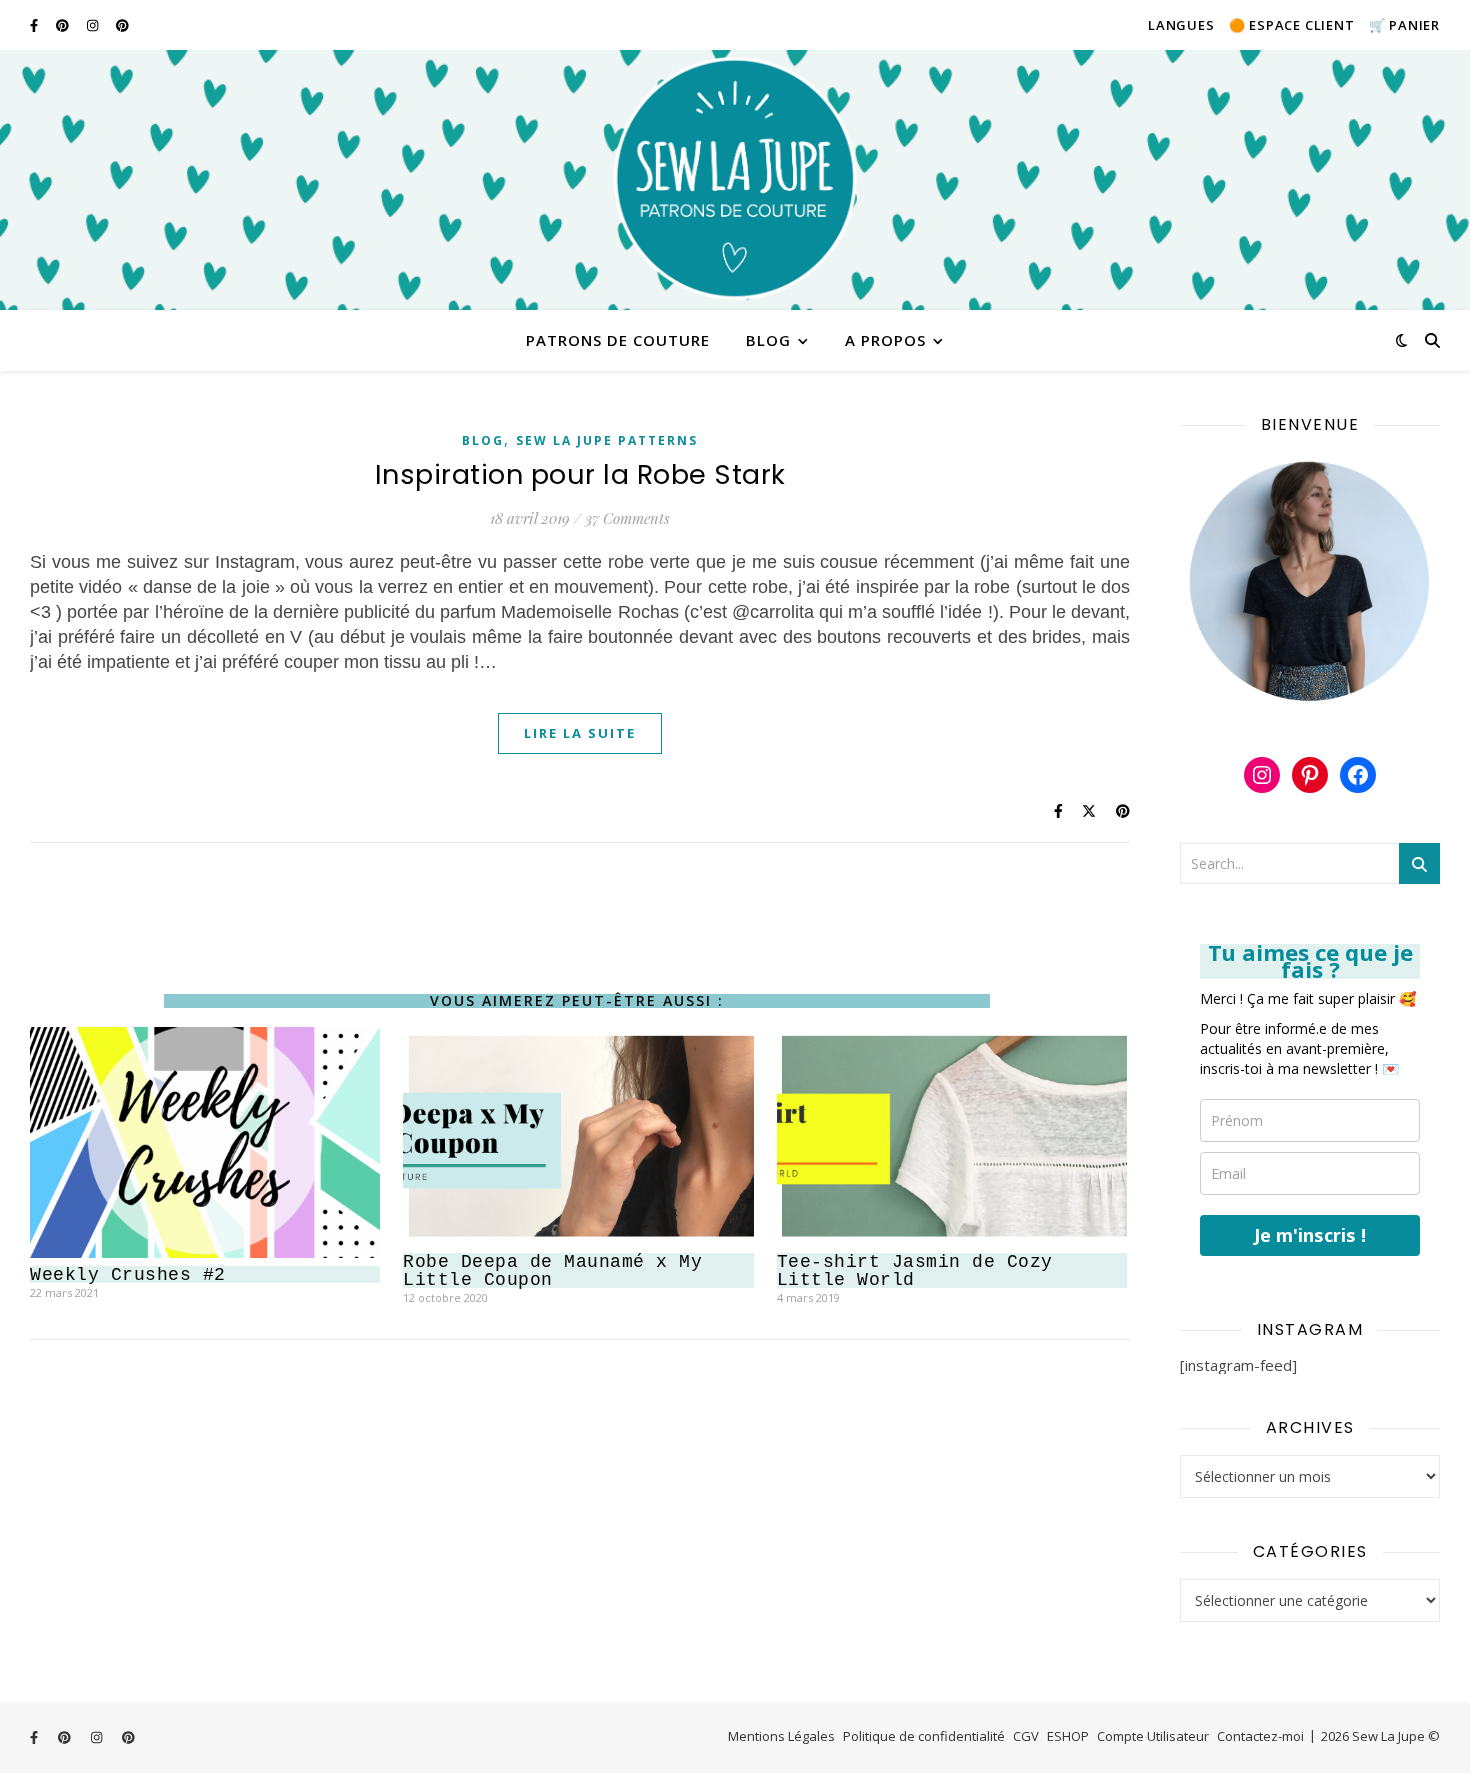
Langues (1181, 25)
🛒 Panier (1404, 25)
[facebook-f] (35, 25)
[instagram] (94, 25)
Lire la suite (580, 733)
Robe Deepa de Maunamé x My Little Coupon (552, 1271)
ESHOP (1068, 1736)
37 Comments (627, 518)
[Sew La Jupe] (735, 180)
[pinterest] (64, 25)
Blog (768, 340)
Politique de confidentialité (924, 1736)
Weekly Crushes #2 (128, 1275)
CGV (1026, 1736)
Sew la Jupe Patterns (607, 440)
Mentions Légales (781, 1736)
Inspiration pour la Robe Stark (580, 474)
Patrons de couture (618, 340)
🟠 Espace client (1292, 25)
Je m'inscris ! (1310, 1235)
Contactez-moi (1260, 1736)
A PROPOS (885, 340)
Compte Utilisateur (1153, 1736)
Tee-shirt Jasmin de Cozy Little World (915, 1271)
